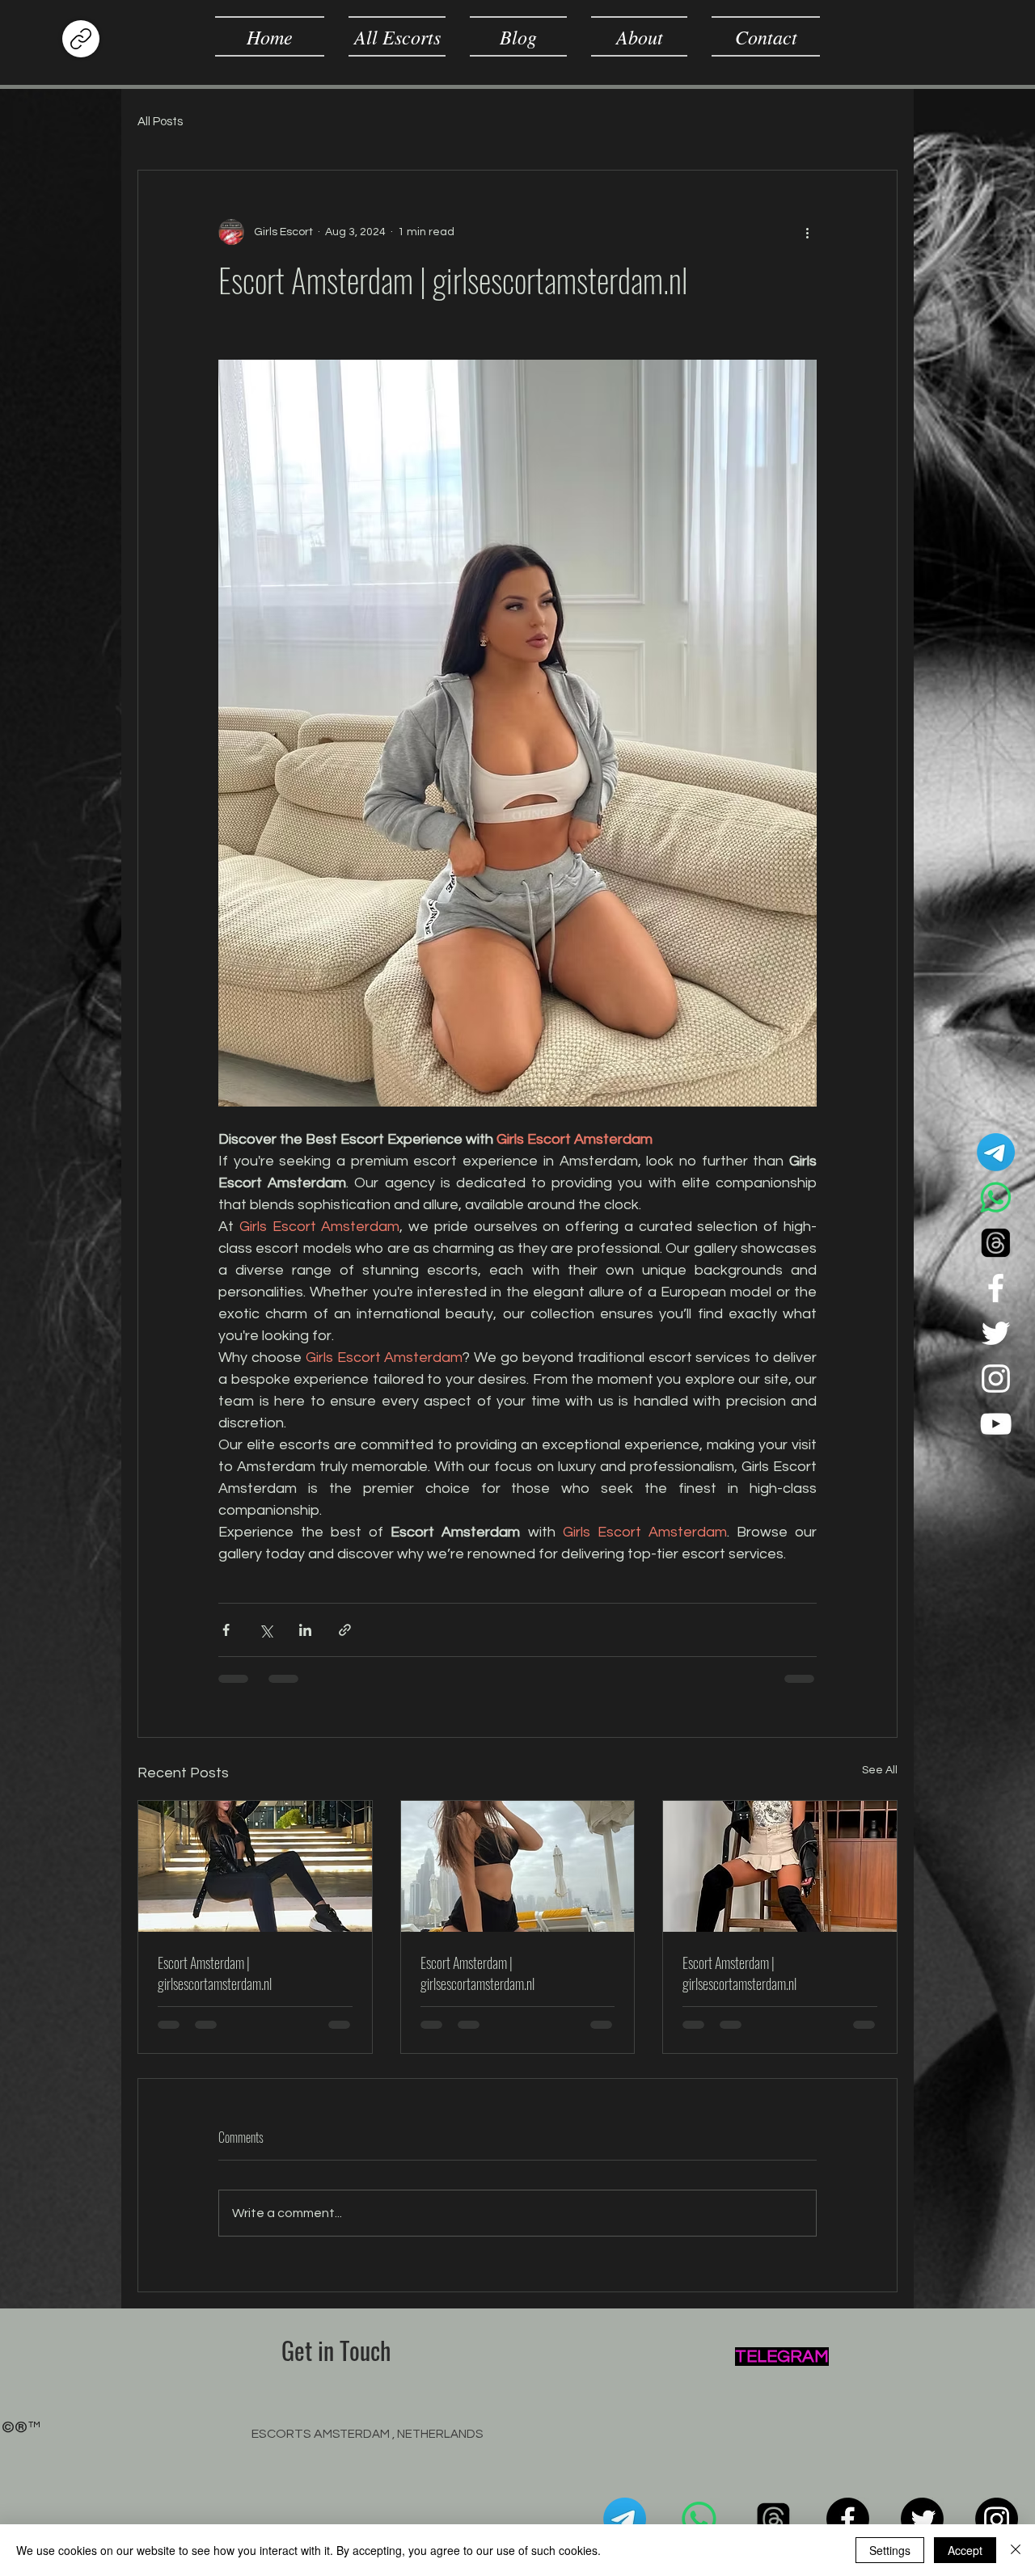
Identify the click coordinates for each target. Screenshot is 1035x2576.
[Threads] (996, 1243)
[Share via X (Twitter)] (266, 1630)
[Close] (1016, 2550)
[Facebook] (996, 1288)
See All (880, 1770)
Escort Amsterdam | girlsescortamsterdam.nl (215, 1973)
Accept (965, 2550)
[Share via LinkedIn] (305, 1630)
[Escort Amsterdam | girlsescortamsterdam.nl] (255, 1866)
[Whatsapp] (996, 1197)
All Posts (160, 122)
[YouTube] (996, 1424)
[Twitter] (996, 1333)
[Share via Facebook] (226, 1630)
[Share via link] (345, 1630)
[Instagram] (996, 1379)
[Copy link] (81, 39)
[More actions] (807, 232)
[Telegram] (996, 1152)
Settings (890, 2550)
